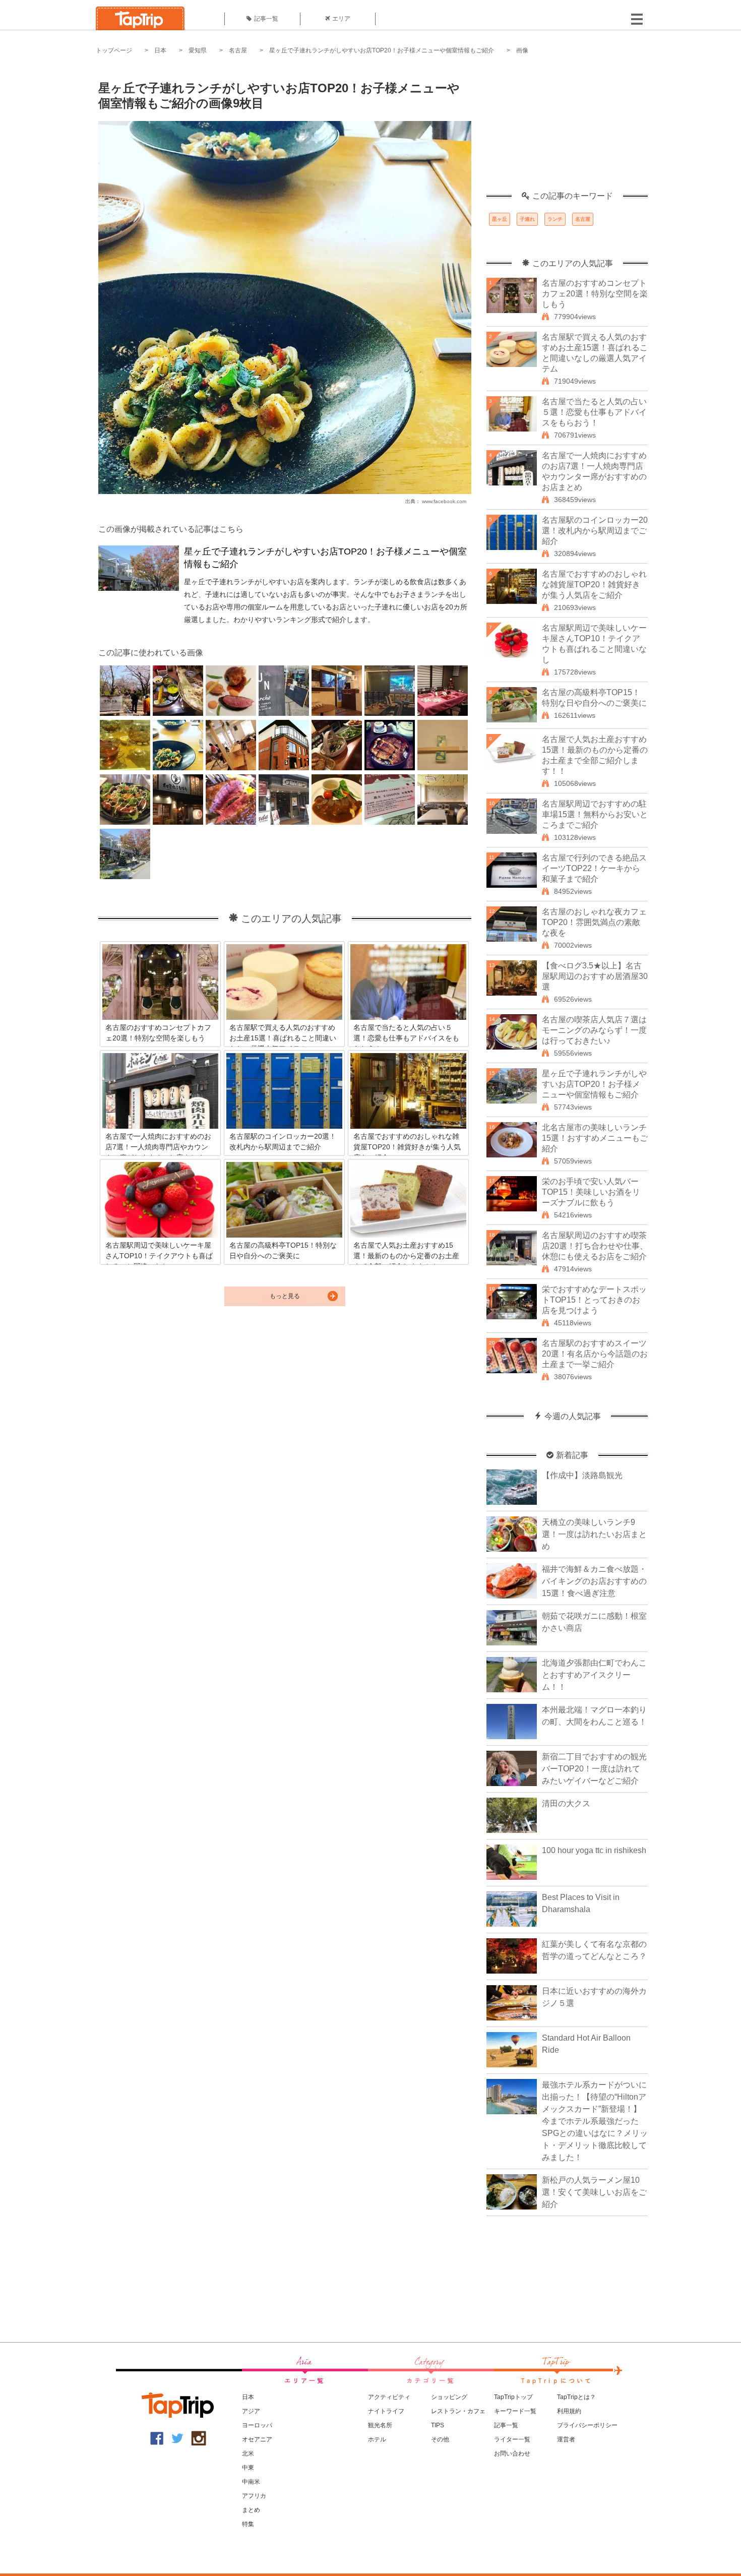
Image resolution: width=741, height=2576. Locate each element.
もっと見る (285, 1296)
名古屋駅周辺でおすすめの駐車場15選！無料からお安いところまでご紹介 (595, 814)
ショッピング (449, 2397)
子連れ (527, 219)
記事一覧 (266, 19)
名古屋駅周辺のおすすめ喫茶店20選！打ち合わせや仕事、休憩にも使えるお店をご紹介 (595, 1246)
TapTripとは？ (576, 2397)
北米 (248, 2454)
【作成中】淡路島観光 (582, 1475)
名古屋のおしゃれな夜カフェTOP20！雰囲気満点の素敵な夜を (594, 922)
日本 (160, 50)
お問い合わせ (512, 2454)
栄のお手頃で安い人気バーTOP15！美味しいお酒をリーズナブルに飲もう (591, 1192)
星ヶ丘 (500, 219)
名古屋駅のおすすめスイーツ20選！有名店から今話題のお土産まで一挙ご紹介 (595, 1354)
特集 (248, 2524)
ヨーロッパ (257, 2425)
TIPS (438, 2425)
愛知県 (198, 50)
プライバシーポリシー (587, 2425)
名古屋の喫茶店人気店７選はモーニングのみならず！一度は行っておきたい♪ (594, 1030)
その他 (440, 2439)
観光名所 (380, 2425)
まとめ (251, 2510)
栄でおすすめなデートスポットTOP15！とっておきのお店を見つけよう (594, 1300)
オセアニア (257, 2439)
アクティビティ (389, 2397)
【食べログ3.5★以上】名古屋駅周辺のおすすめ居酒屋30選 (595, 976)
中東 (248, 2468)
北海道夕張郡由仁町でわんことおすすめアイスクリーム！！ (594, 1675)
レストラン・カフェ (458, 2411)
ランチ (555, 219)
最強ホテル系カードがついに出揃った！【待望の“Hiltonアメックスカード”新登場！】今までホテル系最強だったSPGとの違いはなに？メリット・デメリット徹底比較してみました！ (595, 2121)
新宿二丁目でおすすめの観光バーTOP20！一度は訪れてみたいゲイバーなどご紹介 (594, 1769)
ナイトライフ (386, 2411)
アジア (251, 2411)
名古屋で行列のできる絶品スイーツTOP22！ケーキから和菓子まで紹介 (594, 868)
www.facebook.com (444, 501)
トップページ (114, 50)
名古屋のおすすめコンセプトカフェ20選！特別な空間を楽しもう (595, 294)
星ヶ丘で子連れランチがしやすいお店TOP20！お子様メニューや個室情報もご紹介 (382, 50)
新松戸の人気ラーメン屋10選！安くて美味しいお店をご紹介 (594, 2192)
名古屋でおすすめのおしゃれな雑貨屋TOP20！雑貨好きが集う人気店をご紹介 (594, 585)
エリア (341, 19)
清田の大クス (566, 1803)
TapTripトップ (513, 2397)
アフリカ (254, 2496)
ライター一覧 (512, 2439)
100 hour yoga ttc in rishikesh (594, 1850)
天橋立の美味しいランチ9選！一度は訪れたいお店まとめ (594, 1534)
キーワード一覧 (515, 2411)
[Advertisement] (567, 129)
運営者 (566, 2439)
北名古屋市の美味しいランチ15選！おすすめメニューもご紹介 (595, 1138)
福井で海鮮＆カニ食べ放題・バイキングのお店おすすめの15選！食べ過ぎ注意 (594, 1581)
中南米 (251, 2482)
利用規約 (569, 2411)
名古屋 (238, 50)
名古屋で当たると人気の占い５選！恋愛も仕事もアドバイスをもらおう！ (594, 412)
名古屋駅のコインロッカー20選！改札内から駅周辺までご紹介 (595, 531)
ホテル (377, 2439)
